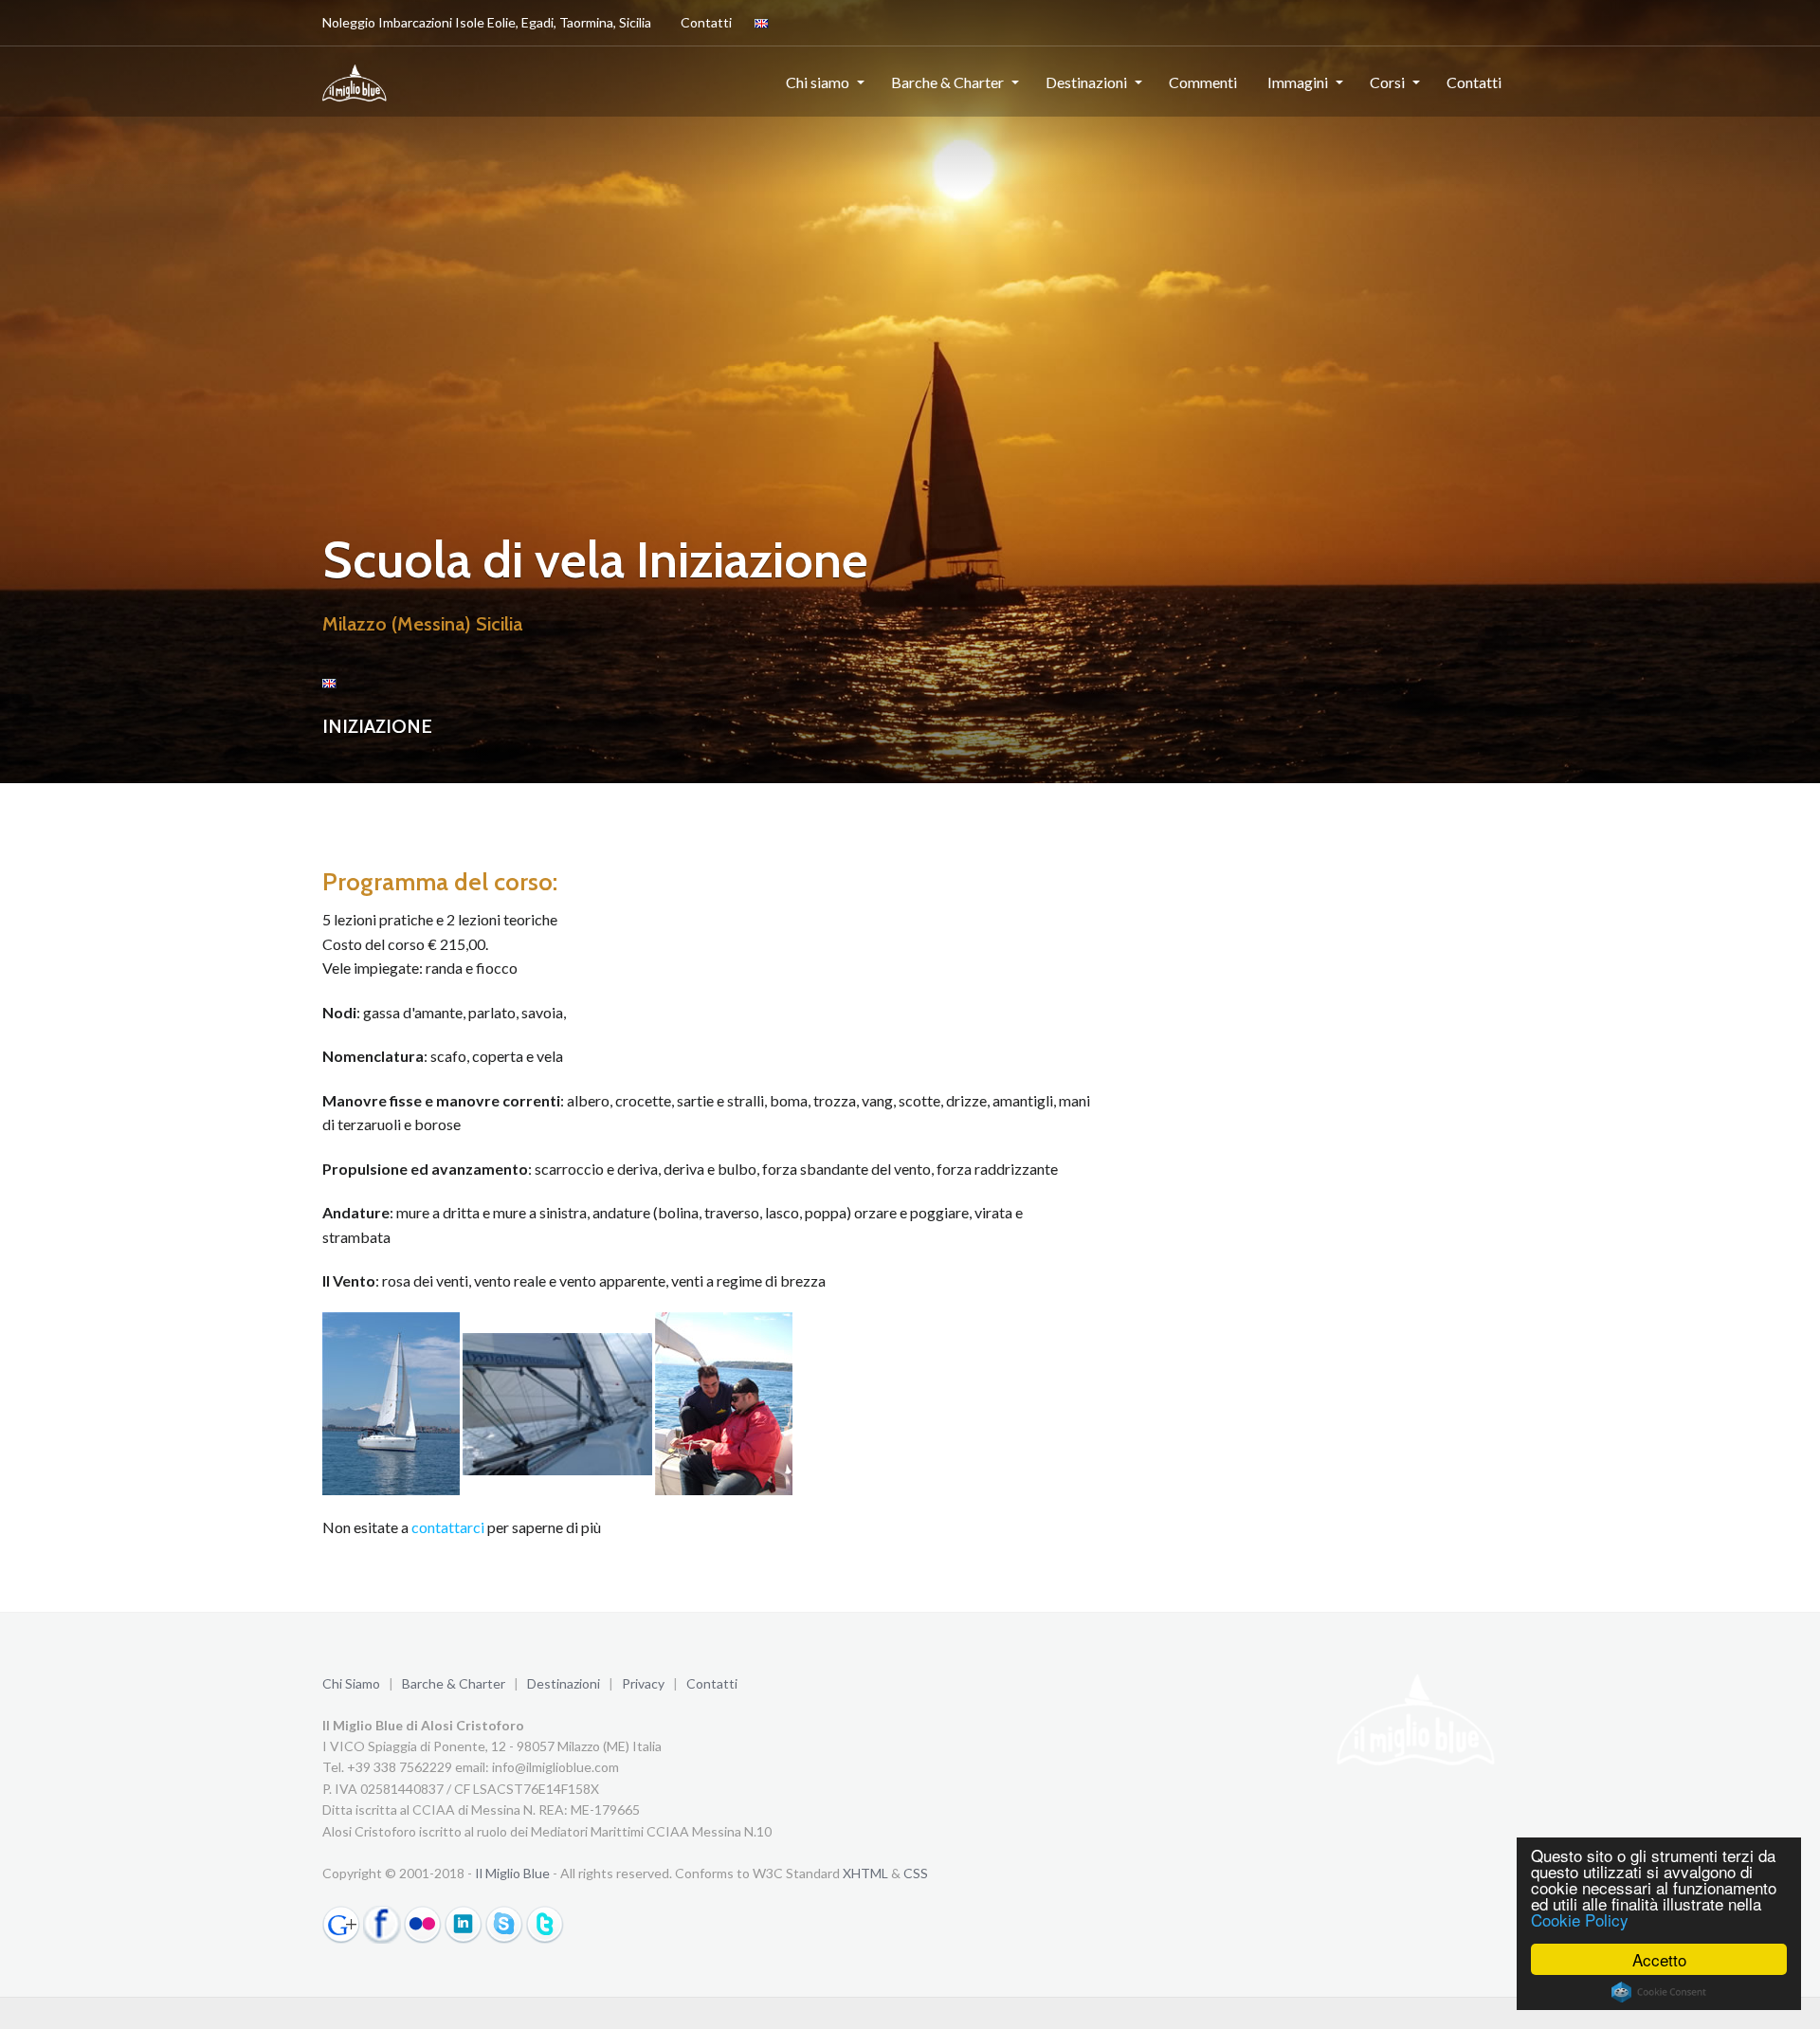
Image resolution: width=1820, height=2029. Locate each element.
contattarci (448, 1527)
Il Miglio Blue (512, 1873)
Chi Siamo (351, 1683)
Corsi (1387, 82)
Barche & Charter (947, 82)
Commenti (1203, 82)
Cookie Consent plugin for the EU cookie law (1659, 1992)
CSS (916, 1873)
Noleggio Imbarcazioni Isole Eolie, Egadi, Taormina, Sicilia (487, 22)
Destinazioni (1086, 82)
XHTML (865, 1873)
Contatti (706, 22)
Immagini (1298, 82)
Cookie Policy (1580, 1919)
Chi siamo (818, 82)
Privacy (643, 1683)
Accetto (1659, 1959)
